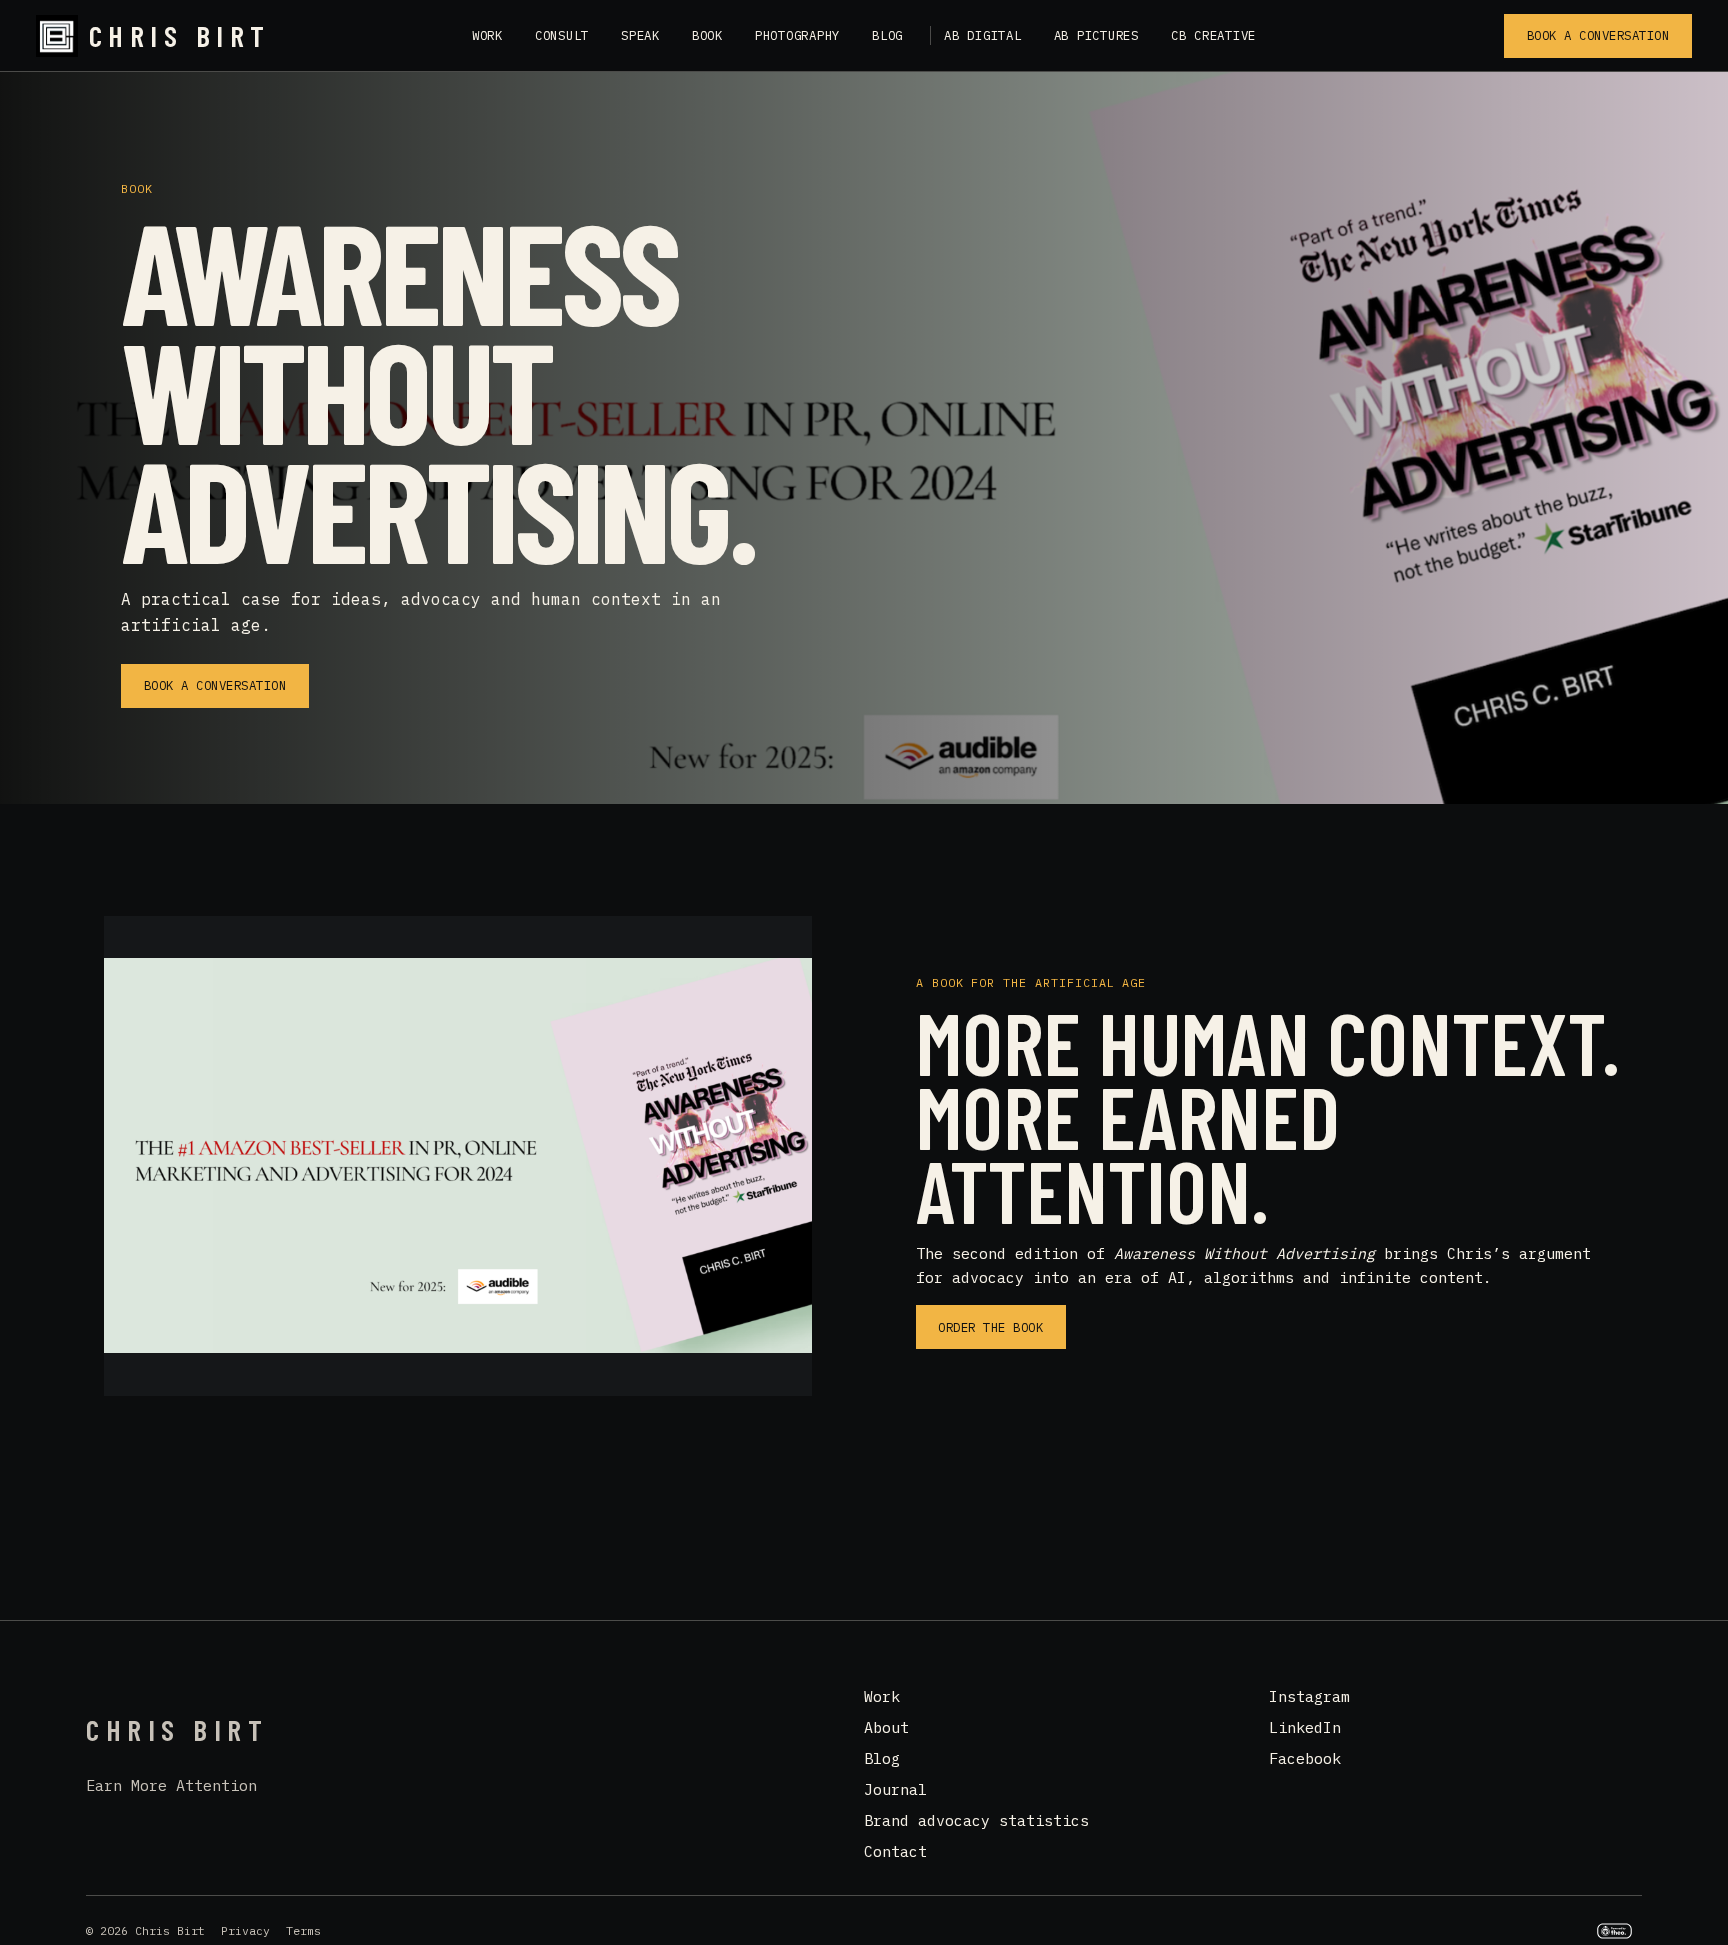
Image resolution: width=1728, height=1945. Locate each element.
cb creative (1213, 35)
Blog (887, 35)
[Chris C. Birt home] (57, 36)
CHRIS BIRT (180, 36)
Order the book (990, 1327)
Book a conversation (1598, 35)
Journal (895, 1789)
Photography (797, 35)
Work (487, 35)
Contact (895, 1851)
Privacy (245, 1930)
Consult (562, 35)
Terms (303, 1930)
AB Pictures (1096, 35)
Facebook (1305, 1758)
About (886, 1727)
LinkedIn (1305, 1727)
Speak (640, 35)
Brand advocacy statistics (976, 1820)
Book (707, 35)
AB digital (983, 35)
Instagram (1309, 1696)
